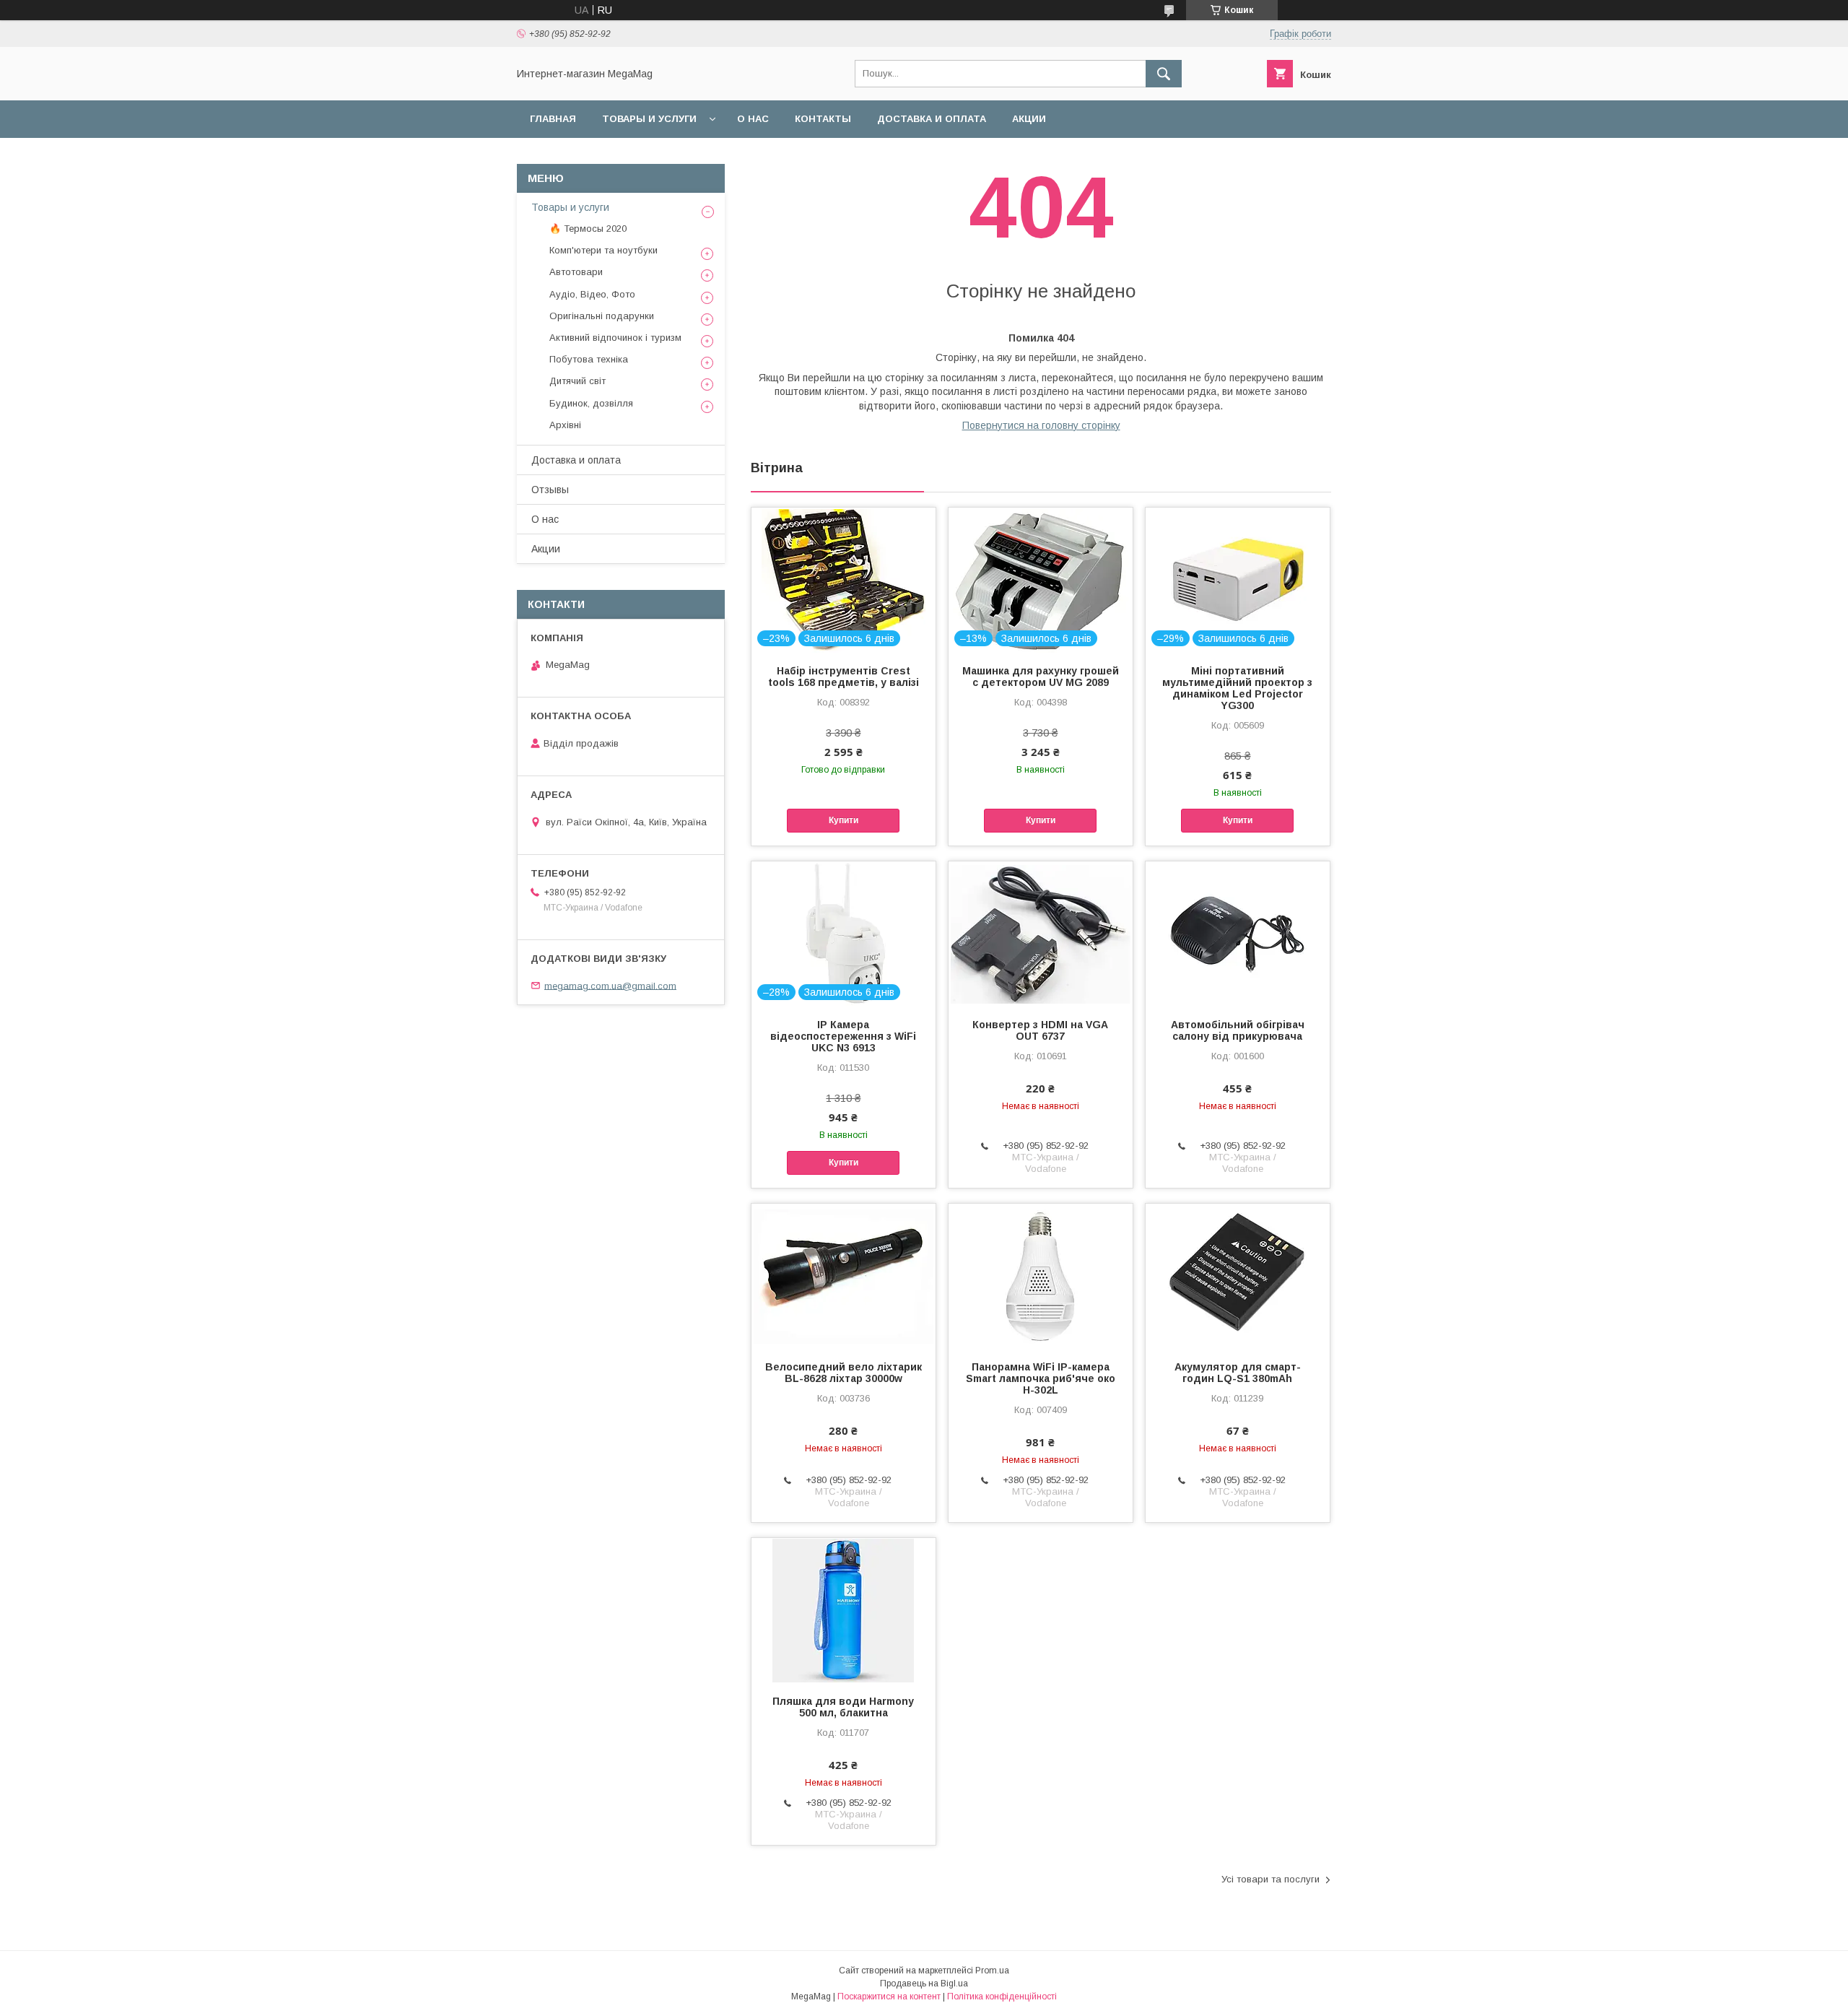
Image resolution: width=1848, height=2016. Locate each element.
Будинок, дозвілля (591, 403)
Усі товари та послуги (1270, 1879)
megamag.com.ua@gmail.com (610, 985)
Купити (844, 820)
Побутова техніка (589, 359)
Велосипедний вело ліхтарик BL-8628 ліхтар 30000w (844, 1373)
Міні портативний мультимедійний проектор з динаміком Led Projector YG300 (1237, 688)
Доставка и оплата (932, 119)
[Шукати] (1164, 74)
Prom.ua (992, 1971)
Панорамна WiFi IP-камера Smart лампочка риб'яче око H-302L (1041, 1378)
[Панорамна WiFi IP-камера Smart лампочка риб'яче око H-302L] (1041, 1276)
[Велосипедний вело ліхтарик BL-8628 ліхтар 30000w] (844, 1276)
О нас (753, 119)
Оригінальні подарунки (602, 316)
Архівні (565, 425)
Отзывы (550, 490)
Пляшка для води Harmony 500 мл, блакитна (843, 1707)
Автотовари (576, 272)
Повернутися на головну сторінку (1041, 425)
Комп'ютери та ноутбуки (603, 250)
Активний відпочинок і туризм (615, 338)
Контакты (823, 119)
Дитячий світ (577, 381)
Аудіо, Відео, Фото (592, 294)
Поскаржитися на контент (889, 1997)
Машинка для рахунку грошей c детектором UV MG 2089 (1041, 677)
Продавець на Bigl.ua (924, 1984)
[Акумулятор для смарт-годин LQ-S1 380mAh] (1238, 1276)
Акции (1029, 119)
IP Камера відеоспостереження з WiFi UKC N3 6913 (843, 1036)
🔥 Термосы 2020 (588, 229)
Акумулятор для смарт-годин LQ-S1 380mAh (1238, 1373)
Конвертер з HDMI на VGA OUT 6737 (1040, 1030)
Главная (553, 119)
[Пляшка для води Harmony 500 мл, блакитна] (844, 1610)
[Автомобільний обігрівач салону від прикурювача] (1238, 934)
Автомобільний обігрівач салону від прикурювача (1238, 1030)
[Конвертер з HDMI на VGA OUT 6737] (1041, 934)
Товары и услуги (649, 119)
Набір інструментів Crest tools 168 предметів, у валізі (844, 677)
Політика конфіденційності (1002, 1997)
